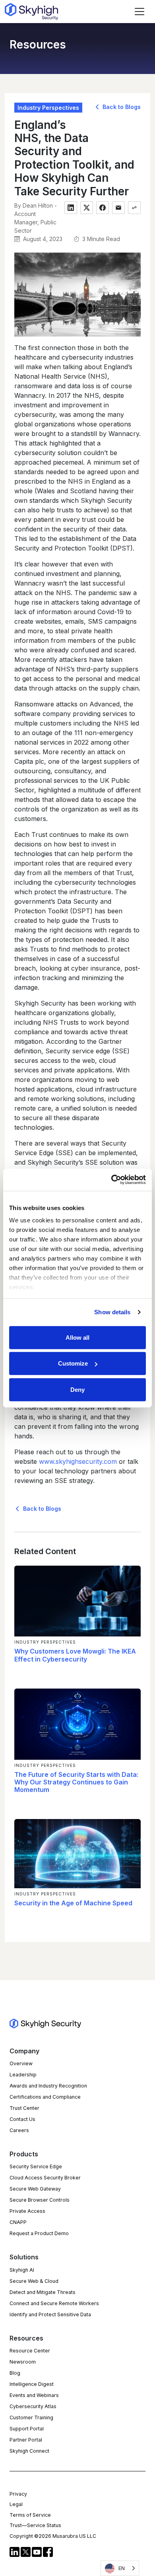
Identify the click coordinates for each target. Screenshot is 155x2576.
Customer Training (31, 2417)
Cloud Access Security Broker (45, 2178)
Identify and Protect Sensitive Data (50, 2314)
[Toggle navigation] (139, 12)
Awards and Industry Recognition (48, 2086)
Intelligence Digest (32, 2384)
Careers (19, 2130)
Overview (21, 2063)
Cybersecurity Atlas (33, 2406)
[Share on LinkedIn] (71, 208)
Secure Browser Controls (40, 2200)
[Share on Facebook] (103, 208)
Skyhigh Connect (29, 2451)
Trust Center (24, 2108)
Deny (77, 1389)
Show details (112, 1312)
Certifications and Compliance (45, 2097)
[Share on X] (87, 208)
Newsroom (23, 2362)
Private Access (27, 2211)
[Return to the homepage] (31, 12)
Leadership (23, 2075)
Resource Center (30, 2351)
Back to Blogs (121, 107)
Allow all (77, 1337)
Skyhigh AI (22, 2270)
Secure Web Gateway (35, 2189)
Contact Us (22, 2119)
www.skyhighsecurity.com (78, 1461)
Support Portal (27, 2429)
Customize (73, 1363)
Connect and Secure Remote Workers (54, 2303)
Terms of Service (30, 2515)
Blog (15, 2373)
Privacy (18, 2494)
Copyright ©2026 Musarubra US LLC (53, 2536)
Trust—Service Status (35, 2525)
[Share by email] (118, 208)
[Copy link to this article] (134, 208)
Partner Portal (26, 2440)
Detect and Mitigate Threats (43, 2292)
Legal (16, 2504)
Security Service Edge (36, 2166)
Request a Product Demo (39, 2233)
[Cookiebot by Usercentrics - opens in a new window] (111, 1180)
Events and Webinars (34, 2395)
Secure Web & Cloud (34, 2281)
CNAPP (18, 2222)
